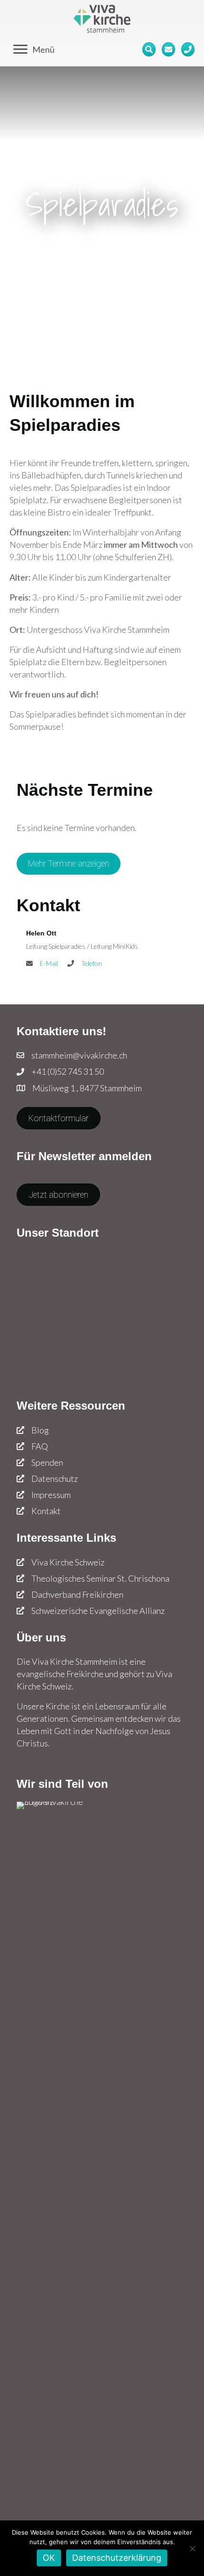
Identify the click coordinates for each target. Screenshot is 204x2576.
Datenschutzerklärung (117, 2558)
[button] (69, 864)
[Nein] (192, 2548)
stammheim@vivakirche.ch (79, 1055)
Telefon (92, 963)
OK (49, 2558)
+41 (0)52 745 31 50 (68, 1071)
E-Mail (49, 963)
